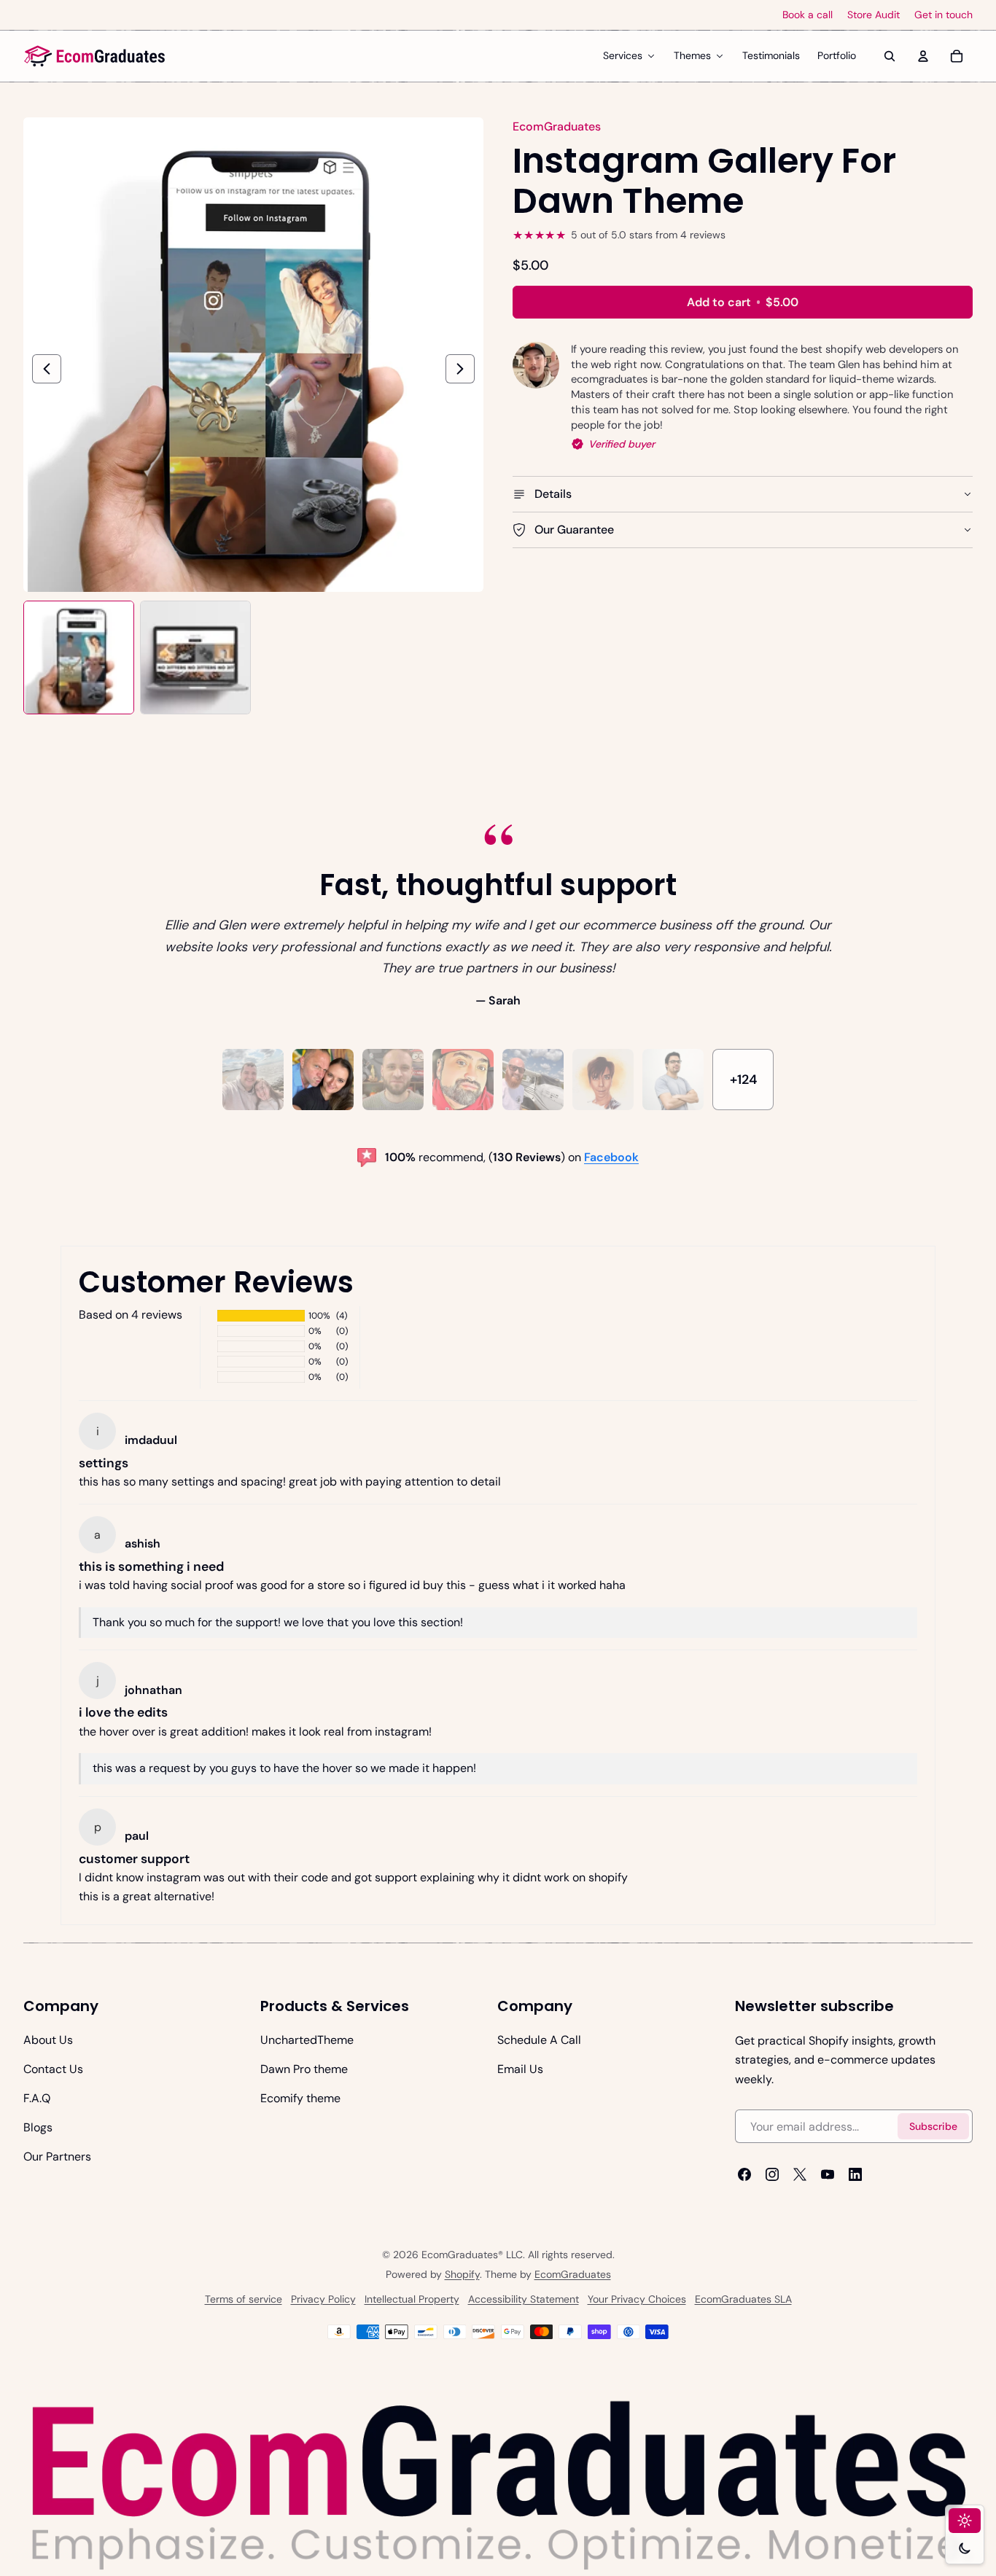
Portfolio (837, 55)
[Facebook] (744, 2174)
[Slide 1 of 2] (79, 657)
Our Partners (57, 2157)
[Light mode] (965, 2521)
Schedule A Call (539, 2040)
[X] (800, 2174)
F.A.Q (37, 2098)
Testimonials (771, 55)
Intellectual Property (412, 2299)
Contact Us (53, 2069)
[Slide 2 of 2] (195, 657)
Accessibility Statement (524, 2299)
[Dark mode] (965, 2548)
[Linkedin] (855, 2174)
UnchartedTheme (307, 2040)
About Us (48, 2040)
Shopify (462, 2274)
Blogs (38, 2127)
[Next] (460, 369)
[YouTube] (828, 2174)
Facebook (611, 1157)
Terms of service (244, 2299)
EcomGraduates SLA (743, 2299)
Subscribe (933, 2126)
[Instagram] (772, 2174)
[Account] (923, 56)
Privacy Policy (323, 2299)
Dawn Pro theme (304, 2069)
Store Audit (874, 15)
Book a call (808, 15)
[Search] (890, 56)
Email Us (520, 2069)
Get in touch (944, 15)
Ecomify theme (300, 2098)
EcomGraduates (573, 2274)
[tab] (253, 1080)
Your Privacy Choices (637, 2299)
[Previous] (47, 369)
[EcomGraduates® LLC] (95, 56)
